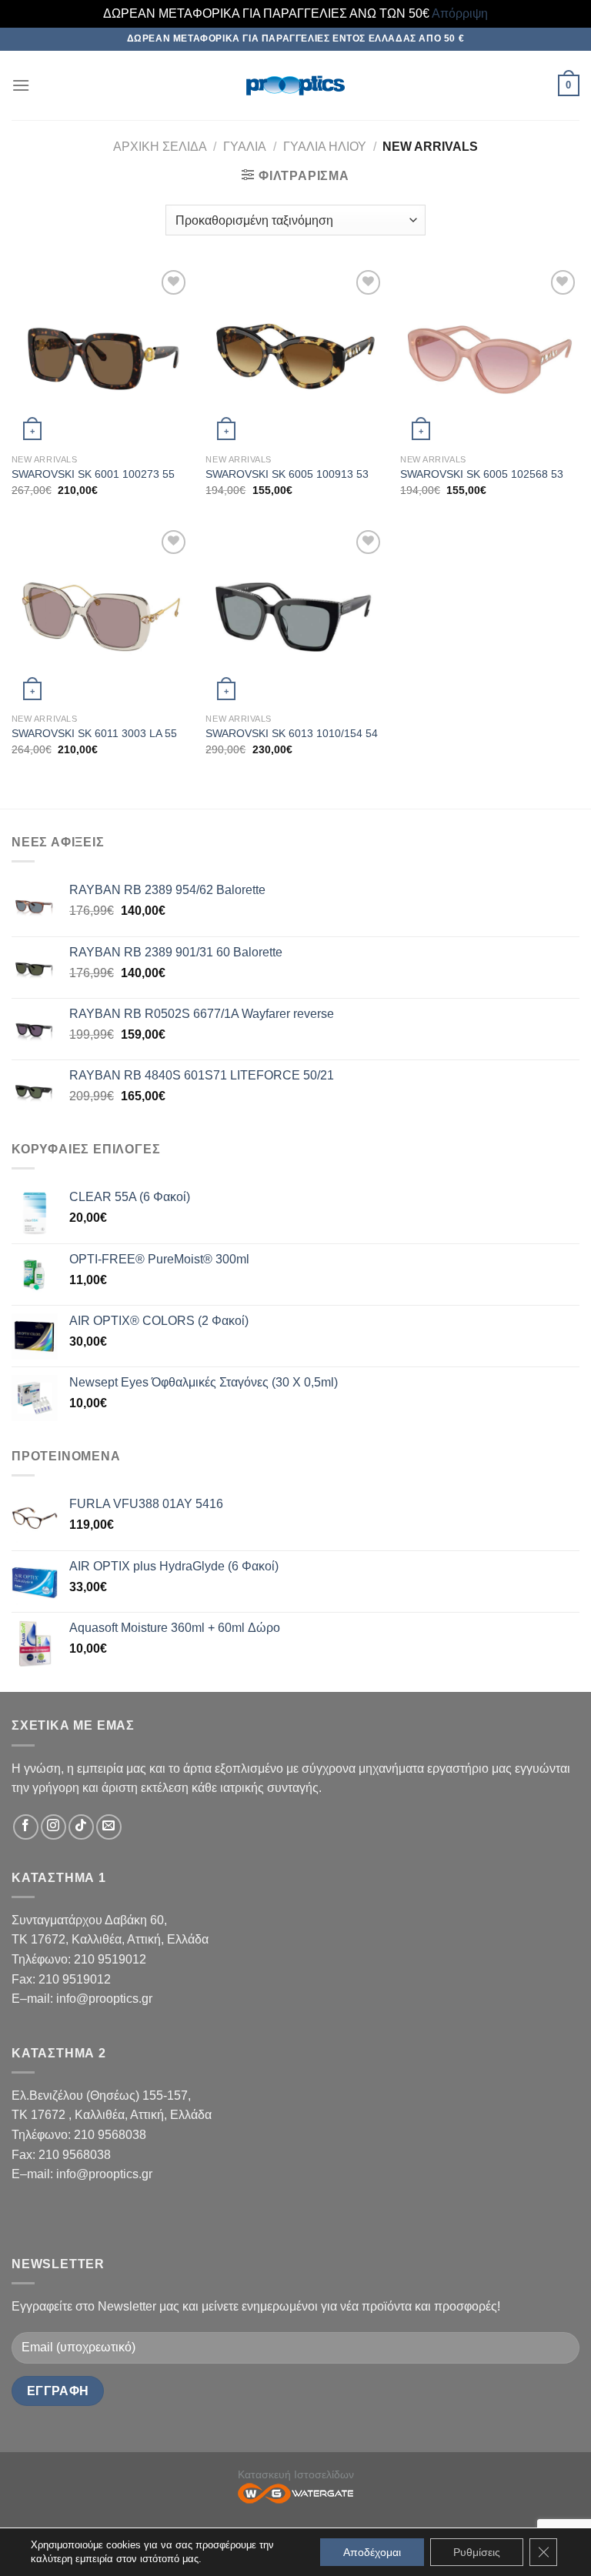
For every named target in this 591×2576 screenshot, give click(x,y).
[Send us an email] (109, 1827)
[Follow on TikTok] (81, 1827)
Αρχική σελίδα (160, 147)
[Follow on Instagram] (53, 1827)
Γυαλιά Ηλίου (325, 147)
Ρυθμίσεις (477, 2552)
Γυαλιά (245, 147)
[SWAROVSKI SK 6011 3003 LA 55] (101, 616)
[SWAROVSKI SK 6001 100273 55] (101, 356)
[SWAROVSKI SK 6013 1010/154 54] (295, 616)
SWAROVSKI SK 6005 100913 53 (287, 474)
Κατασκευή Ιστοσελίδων (296, 2474)
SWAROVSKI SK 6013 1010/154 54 (292, 733)
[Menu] (21, 85)
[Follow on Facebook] (26, 1827)
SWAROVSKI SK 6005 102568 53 (482, 474)
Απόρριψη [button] (460, 13)
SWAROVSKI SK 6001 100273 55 (93, 474)
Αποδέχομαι (372, 2552)
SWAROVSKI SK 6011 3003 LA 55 (94, 733)
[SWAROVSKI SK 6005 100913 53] (295, 356)
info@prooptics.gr (104, 1999)
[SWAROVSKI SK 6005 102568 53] (490, 356)
